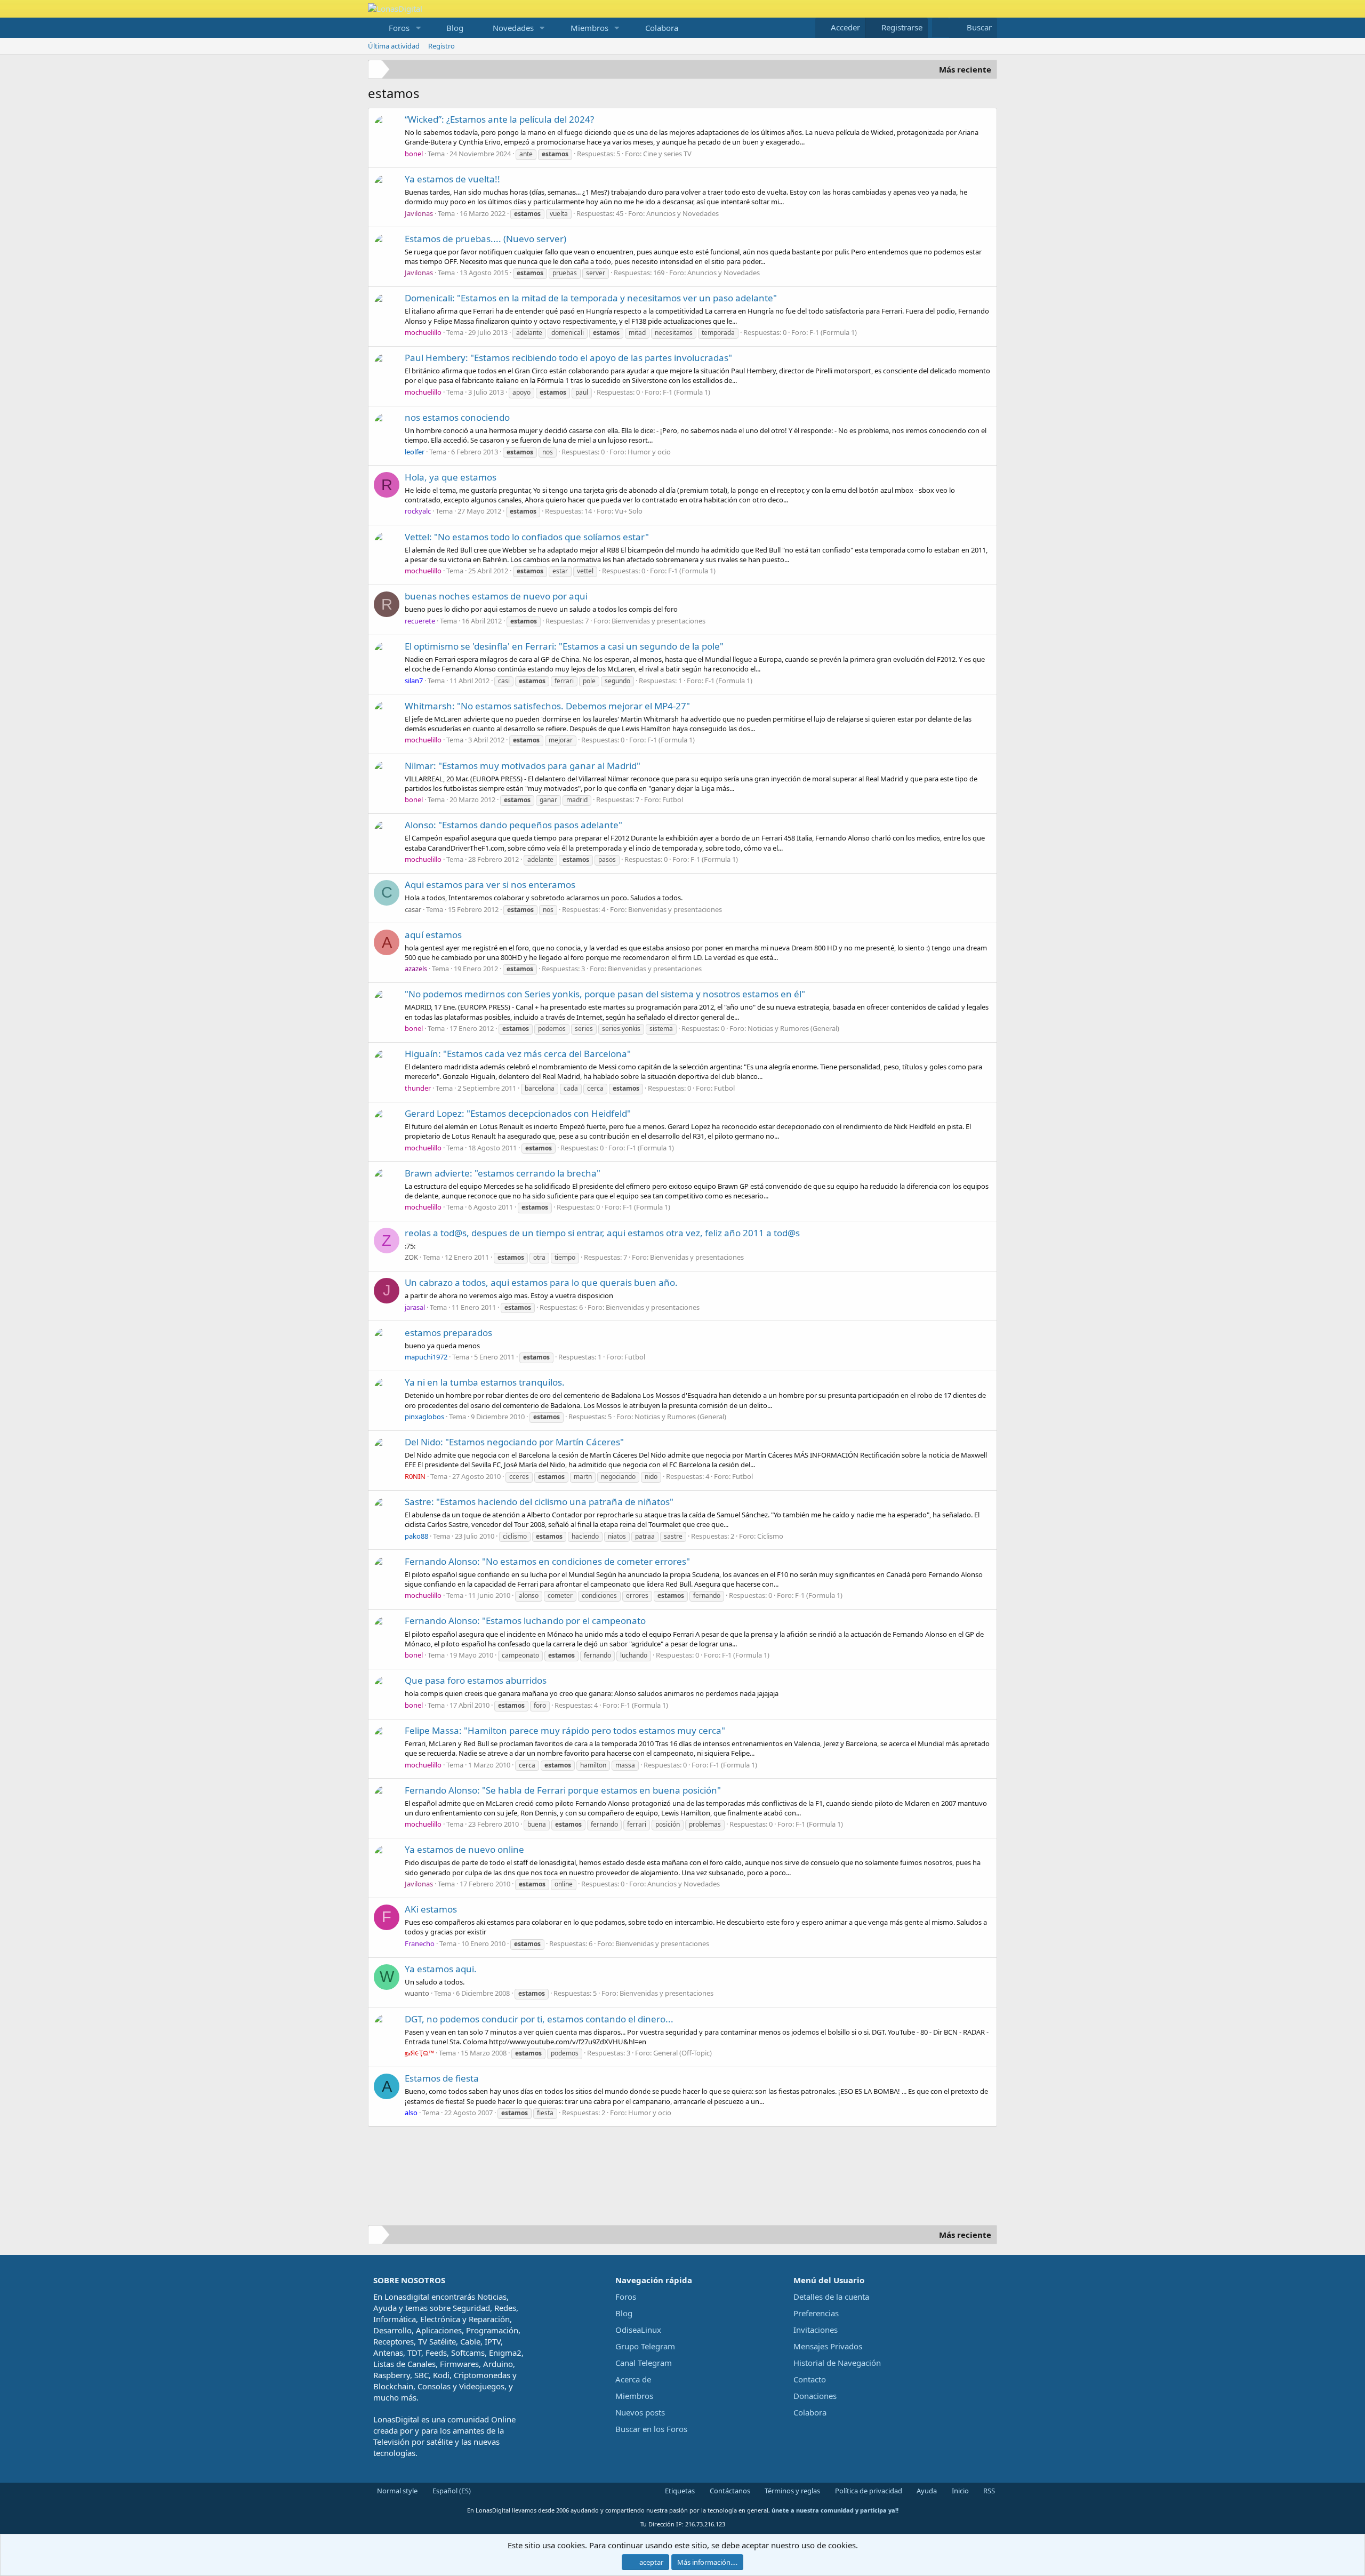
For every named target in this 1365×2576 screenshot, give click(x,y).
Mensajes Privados (828, 2346)
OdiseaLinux (638, 2330)
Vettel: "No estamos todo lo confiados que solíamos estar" (527, 537)
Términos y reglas (792, 2491)
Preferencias (816, 2313)
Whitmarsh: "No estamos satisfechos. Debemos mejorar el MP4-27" (547, 706)
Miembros (589, 28)
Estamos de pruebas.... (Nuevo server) (485, 239)
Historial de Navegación (837, 2363)
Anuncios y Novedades (682, 213)
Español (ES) (451, 2491)
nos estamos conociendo (457, 417)
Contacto (810, 2379)
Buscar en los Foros (651, 2429)
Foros (399, 28)
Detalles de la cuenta (831, 2297)
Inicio (959, 2491)
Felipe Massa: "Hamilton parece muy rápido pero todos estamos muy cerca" (565, 1730)
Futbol (673, 799)
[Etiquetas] (377, 71)
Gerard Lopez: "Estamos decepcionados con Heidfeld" (518, 1113)
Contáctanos (729, 2491)
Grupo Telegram (645, 2346)
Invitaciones (816, 2330)
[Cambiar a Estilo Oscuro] (941, 27)
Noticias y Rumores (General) (793, 1028)
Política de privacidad (868, 2491)
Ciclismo (770, 1536)
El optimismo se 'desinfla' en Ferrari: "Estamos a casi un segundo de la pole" (564, 646)
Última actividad (394, 46)
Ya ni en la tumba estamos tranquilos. (485, 1382)
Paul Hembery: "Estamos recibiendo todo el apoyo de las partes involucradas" (568, 358)
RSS (988, 2491)
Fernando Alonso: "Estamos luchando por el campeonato (525, 1621)
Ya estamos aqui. (441, 1969)
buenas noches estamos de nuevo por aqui (496, 596)
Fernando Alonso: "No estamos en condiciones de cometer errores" (547, 1561)
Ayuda (926, 2491)
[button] (418, 28)
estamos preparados (448, 1333)
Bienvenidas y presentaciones (659, 621)
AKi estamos (431, 1909)
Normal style (396, 2491)
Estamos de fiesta (442, 2078)
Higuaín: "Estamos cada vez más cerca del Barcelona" (518, 1054)
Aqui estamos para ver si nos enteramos (490, 885)
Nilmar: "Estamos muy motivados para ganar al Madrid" (523, 766)
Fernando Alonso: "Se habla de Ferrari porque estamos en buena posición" (563, 1790)
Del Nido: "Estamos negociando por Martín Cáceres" (514, 1442)
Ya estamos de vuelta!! (452, 179)
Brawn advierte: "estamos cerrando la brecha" (503, 1173)
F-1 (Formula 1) (833, 332)
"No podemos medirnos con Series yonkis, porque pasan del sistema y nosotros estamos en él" (605, 994)
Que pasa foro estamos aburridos (476, 1680)
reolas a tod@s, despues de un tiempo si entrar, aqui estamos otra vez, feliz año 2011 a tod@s (602, 1233)
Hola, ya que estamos (451, 477)
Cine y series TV (667, 154)
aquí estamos (433, 935)
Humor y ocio (649, 452)
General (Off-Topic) (682, 2053)
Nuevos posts (640, 2412)
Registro (441, 46)
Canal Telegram (644, 2363)
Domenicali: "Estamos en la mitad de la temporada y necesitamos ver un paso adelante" (591, 298)
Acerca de (633, 2379)
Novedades (513, 28)
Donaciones (815, 2396)
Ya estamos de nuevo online (464, 1849)
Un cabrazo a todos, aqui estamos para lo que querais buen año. (541, 1282)
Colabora (662, 28)
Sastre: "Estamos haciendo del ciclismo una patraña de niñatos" (539, 1502)
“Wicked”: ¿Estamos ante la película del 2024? (499, 119)
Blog (455, 28)
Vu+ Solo (629, 511)
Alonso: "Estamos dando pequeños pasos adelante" (513, 825)
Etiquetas (679, 2491)
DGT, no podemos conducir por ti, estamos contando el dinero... (539, 2019)
